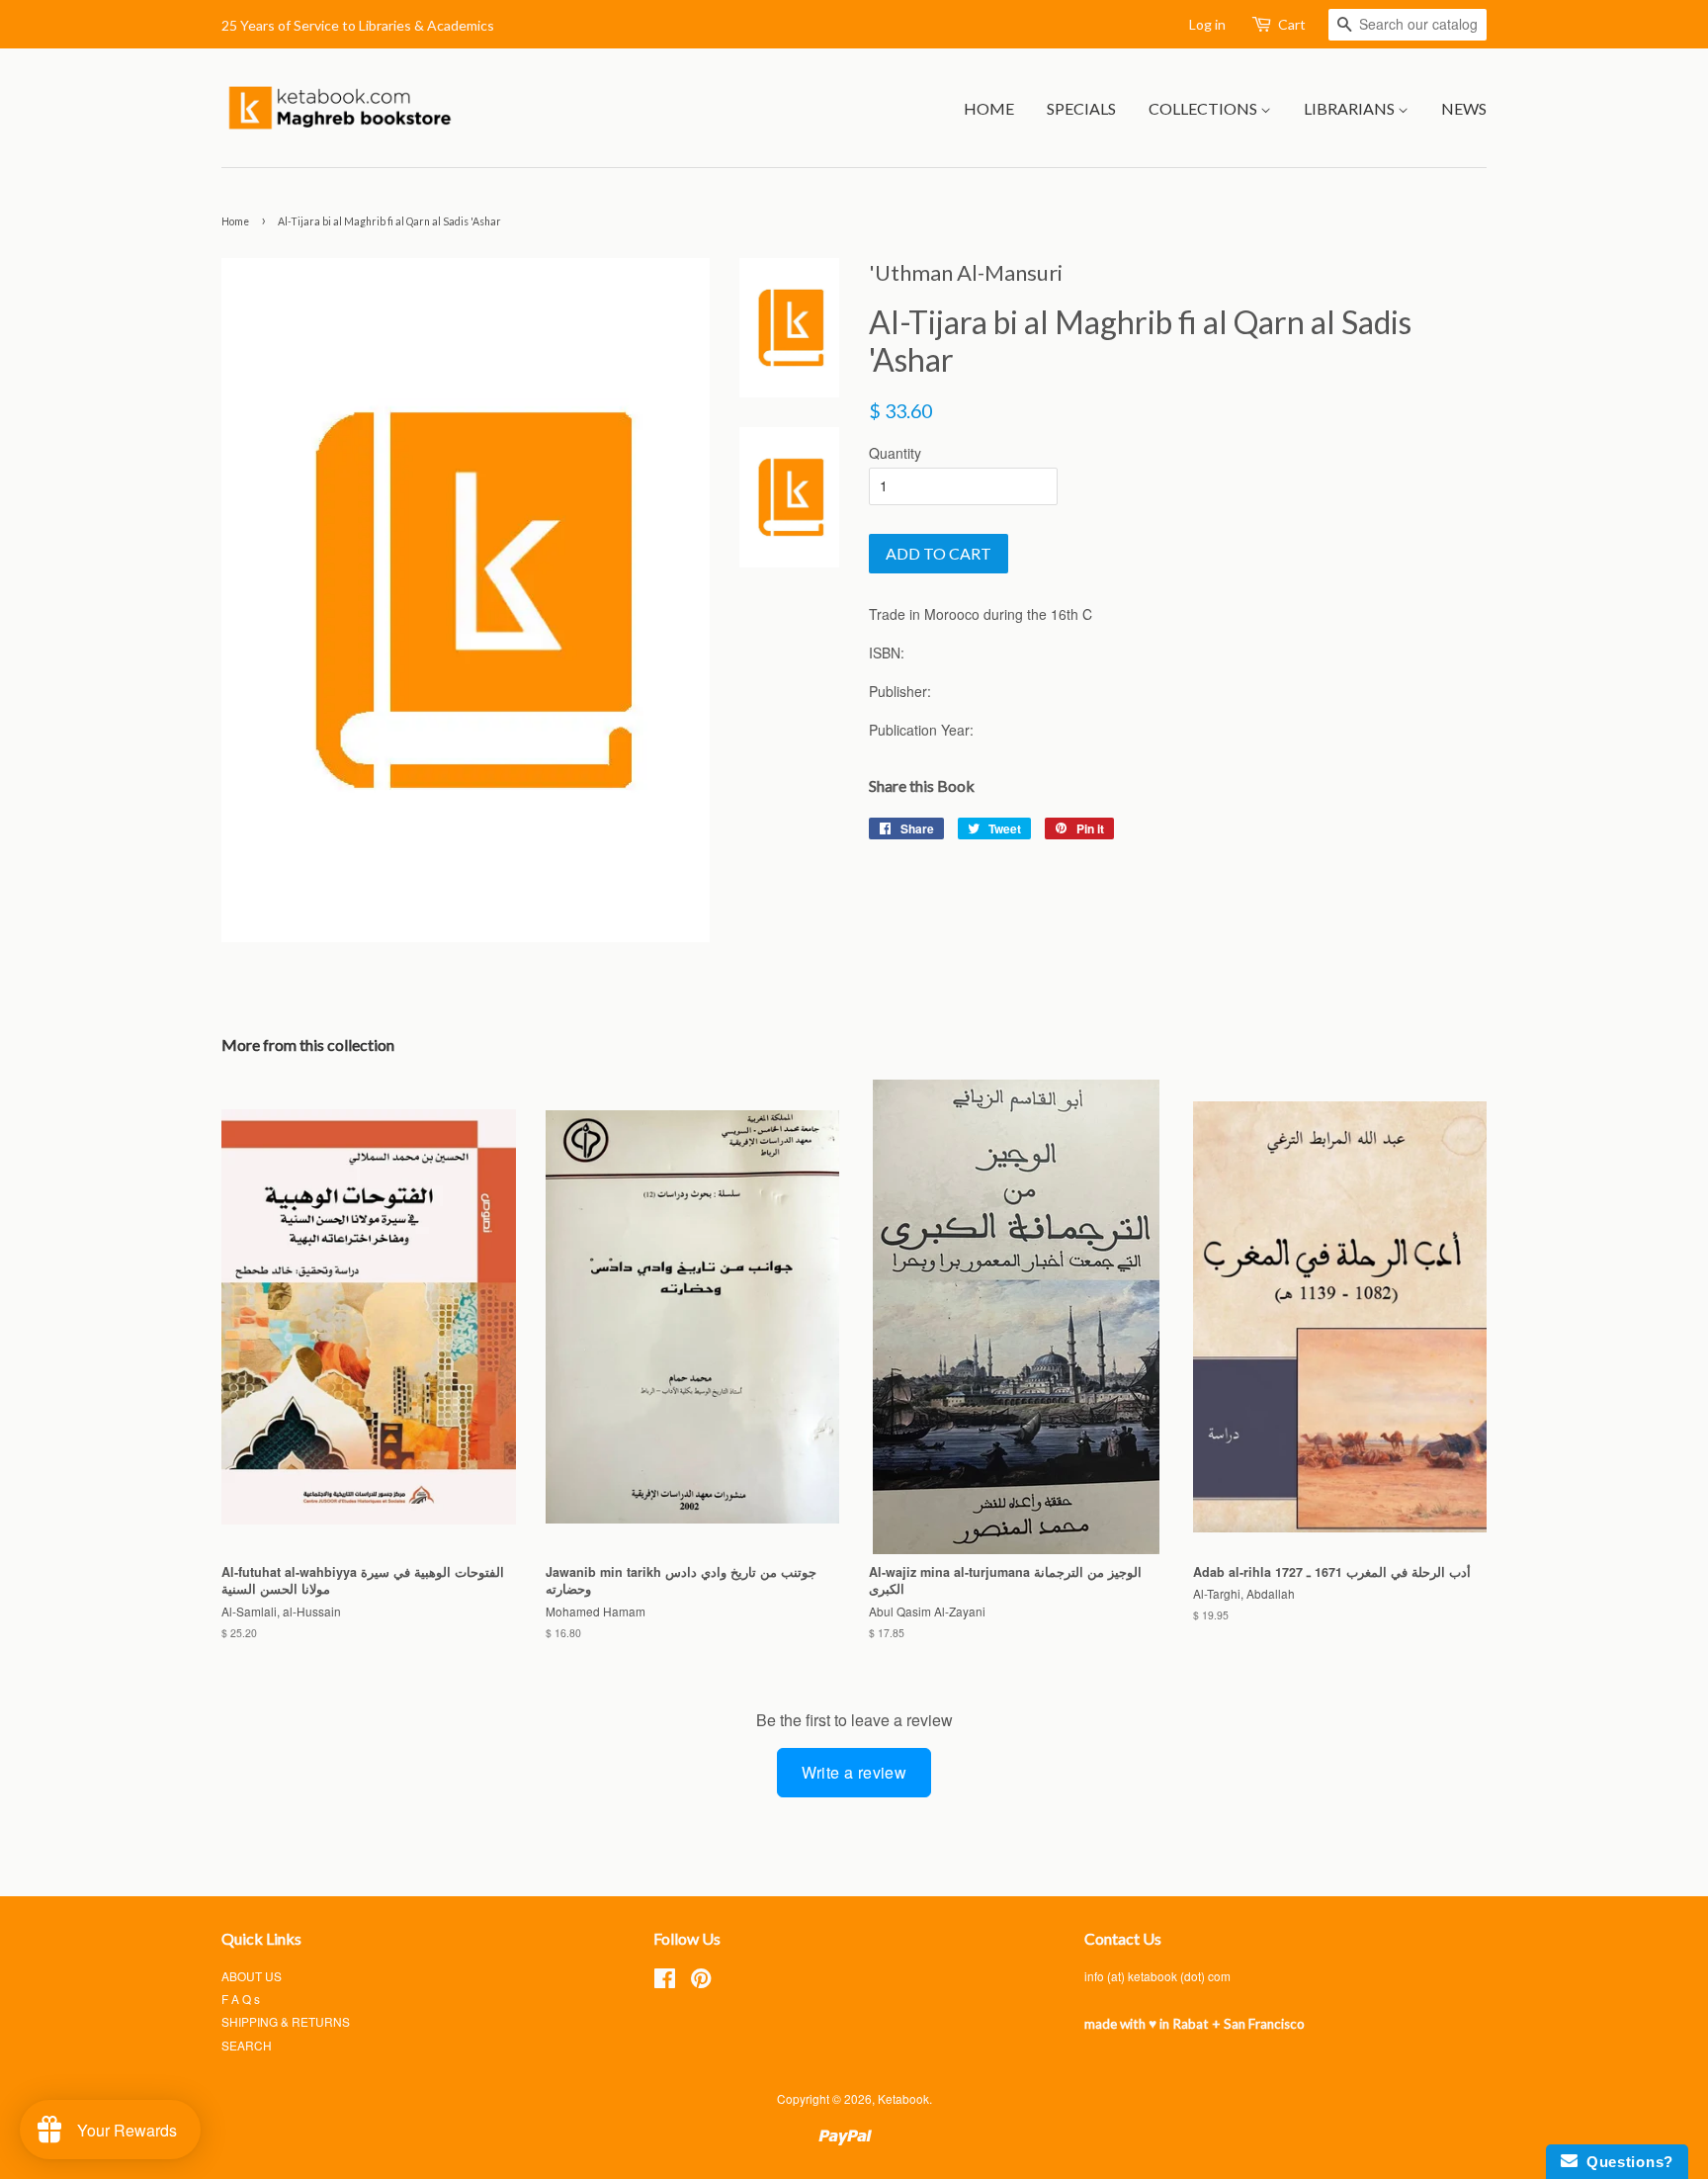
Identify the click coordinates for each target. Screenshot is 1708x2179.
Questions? (1625, 2162)
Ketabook (903, 2098)
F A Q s (241, 1999)
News (1464, 108)
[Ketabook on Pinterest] (701, 1982)
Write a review (854, 1772)
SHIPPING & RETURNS (286, 2021)
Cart (1292, 24)
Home (989, 108)
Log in (1207, 24)
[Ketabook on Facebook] (665, 1982)
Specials (1081, 108)
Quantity (895, 453)
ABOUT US (252, 1976)
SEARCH (247, 2045)
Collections (1204, 108)
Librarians (1351, 108)
